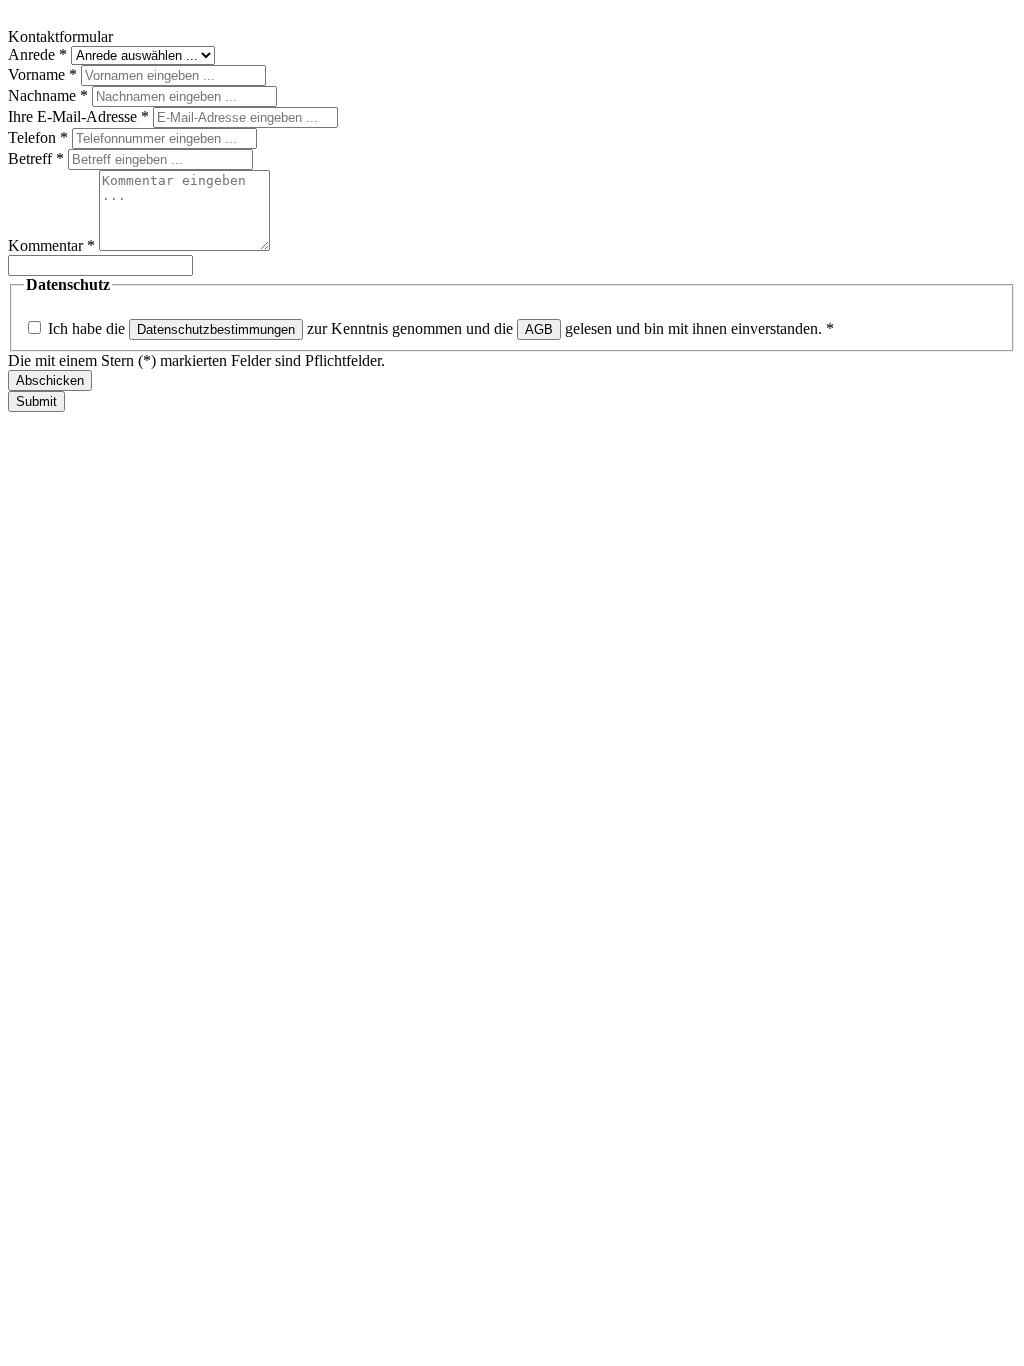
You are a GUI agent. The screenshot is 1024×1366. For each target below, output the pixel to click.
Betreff (36, 158)
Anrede (37, 54)
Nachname (48, 95)
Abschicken (50, 380)
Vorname (42, 74)
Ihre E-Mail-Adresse (78, 116)
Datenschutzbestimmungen (216, 329)
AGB (539, 329)
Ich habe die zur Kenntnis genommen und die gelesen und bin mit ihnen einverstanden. (441, 328)
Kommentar (51, 245)
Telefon (38, 137)
